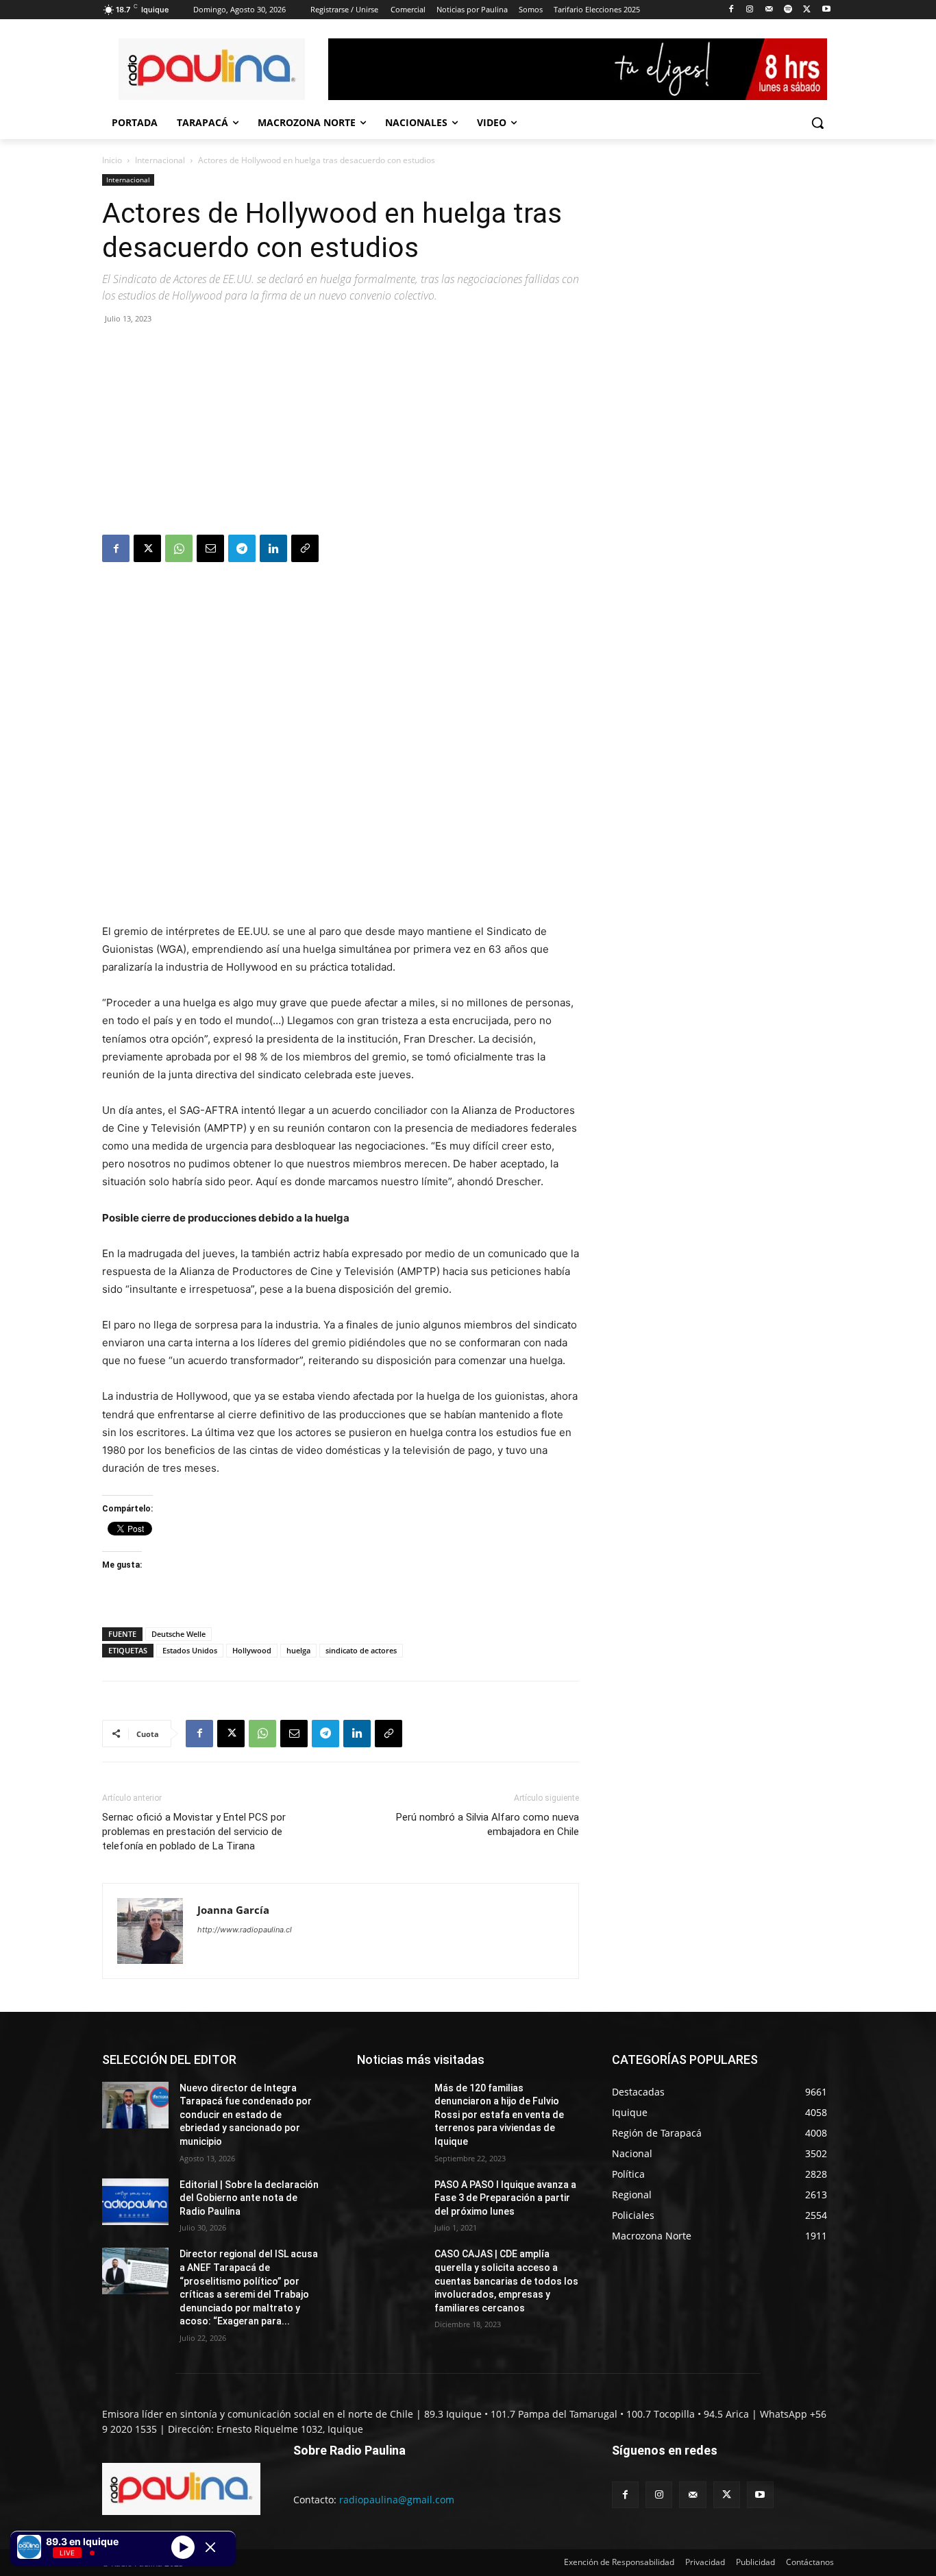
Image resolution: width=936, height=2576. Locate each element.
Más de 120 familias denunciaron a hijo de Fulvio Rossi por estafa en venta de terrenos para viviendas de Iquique (499, 2115)
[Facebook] (731, 10)
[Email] (210, 548)
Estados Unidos (190, 1650)
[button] (817, 123)
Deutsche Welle (178, 1634)
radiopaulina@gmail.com (397, 2500)
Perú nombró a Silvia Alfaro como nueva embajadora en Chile (488, 1824)
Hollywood (252, 1650)
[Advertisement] (341, 432)
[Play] (183, 2547)
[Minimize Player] (210, 2547)
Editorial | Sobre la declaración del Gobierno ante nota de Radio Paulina (249, 2198)
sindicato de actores (361, 1650)
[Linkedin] (273, 548)
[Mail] (769, 10)
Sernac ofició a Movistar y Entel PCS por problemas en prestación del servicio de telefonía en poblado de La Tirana (194, 1832)
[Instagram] (750, 10)
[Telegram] (242, 548)
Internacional (160, 160)
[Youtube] (826, 10)
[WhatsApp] (179, 548)
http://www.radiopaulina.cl (245, 1930)
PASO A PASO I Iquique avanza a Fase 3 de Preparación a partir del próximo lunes (505, 2198)
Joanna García (233, 1910)
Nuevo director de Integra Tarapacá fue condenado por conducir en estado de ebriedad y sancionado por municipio (246, 2115)
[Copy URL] (305, 548)
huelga (298, 1650)
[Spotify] (788, 10)
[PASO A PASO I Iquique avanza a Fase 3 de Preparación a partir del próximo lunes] (390, 2202)
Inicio (112, 160)
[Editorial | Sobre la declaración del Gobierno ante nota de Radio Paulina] (135, 2202)
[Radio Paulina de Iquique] (212, 69)
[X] (807, 10)
